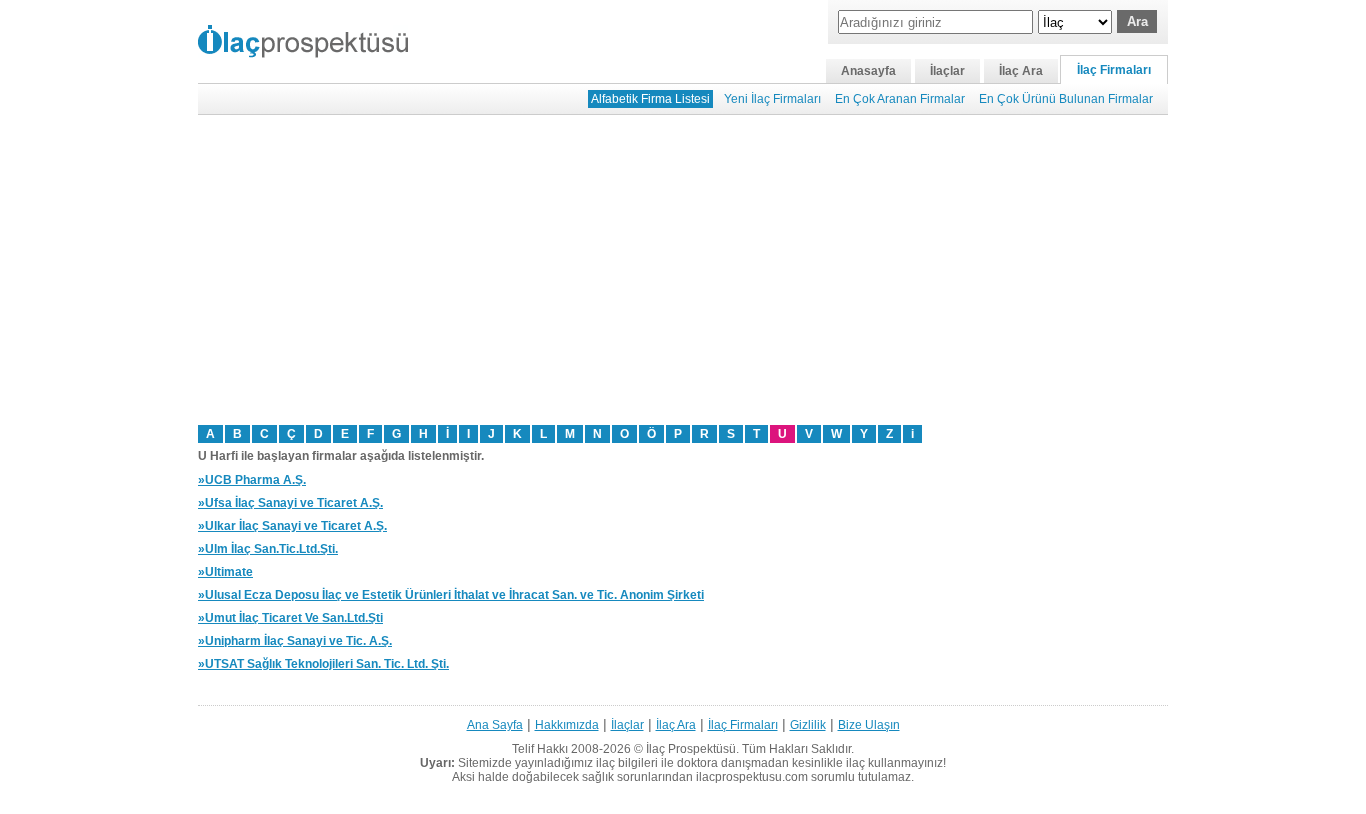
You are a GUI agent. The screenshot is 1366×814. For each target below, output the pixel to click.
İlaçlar (947, 71)
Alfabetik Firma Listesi (650, 99)
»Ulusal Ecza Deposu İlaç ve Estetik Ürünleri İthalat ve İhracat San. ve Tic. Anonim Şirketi (451, 595)
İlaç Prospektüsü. (692, 749)
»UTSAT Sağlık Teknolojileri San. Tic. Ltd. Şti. (323, 664)
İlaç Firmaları (1114, 70)
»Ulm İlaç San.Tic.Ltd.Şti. (268, 549)
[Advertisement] (683, 270)
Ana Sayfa (495, 725)
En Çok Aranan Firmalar (900, 99)
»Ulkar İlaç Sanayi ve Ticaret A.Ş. (292, 526)
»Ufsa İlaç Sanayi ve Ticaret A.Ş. (290, 503)
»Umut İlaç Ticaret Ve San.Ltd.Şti (290, 618)
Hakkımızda (567, 725)
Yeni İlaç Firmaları (772, 99)
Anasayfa (868, 71)
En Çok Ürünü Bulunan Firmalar (1066, 99)
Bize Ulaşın (869, 725)
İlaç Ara (1021, 71)
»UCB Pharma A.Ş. (252, 480)
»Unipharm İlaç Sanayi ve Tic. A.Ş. (295, 641)
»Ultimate (225, 572)
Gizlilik (808, 725)
